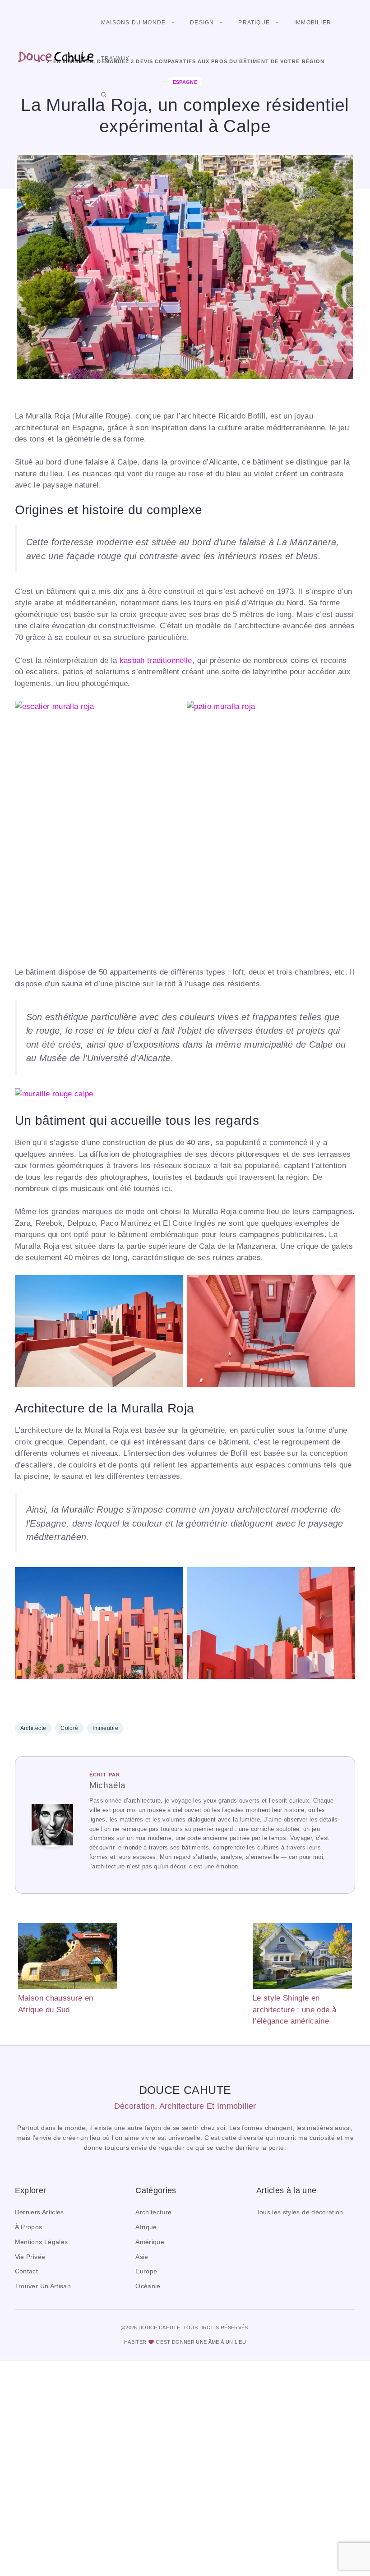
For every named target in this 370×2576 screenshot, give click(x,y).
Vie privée (30, 2257)
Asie (142, 2257)
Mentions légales (41, 2242)
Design (202, 23)
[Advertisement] (185, 1968)
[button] (104, 95)
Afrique (146, 2227)
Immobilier (313, 23)
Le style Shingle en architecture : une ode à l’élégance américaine (294, 2010)
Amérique (150, 2242)
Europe (146, 2271)
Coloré (69, 1728)
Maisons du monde (133, 23)
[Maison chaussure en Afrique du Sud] (68, 1958)
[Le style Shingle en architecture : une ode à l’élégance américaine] (302, 1958)
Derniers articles (39, 2212)
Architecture (153, 2212)
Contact (26, 2271)
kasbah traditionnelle (156, 660)
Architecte (33, 1728)
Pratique (254, 23)
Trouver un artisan (43, 2286)
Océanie (148, 2286)
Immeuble (105, 1728)
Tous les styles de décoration (300, 2212)
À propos (29, 2227)
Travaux (115, 59)
